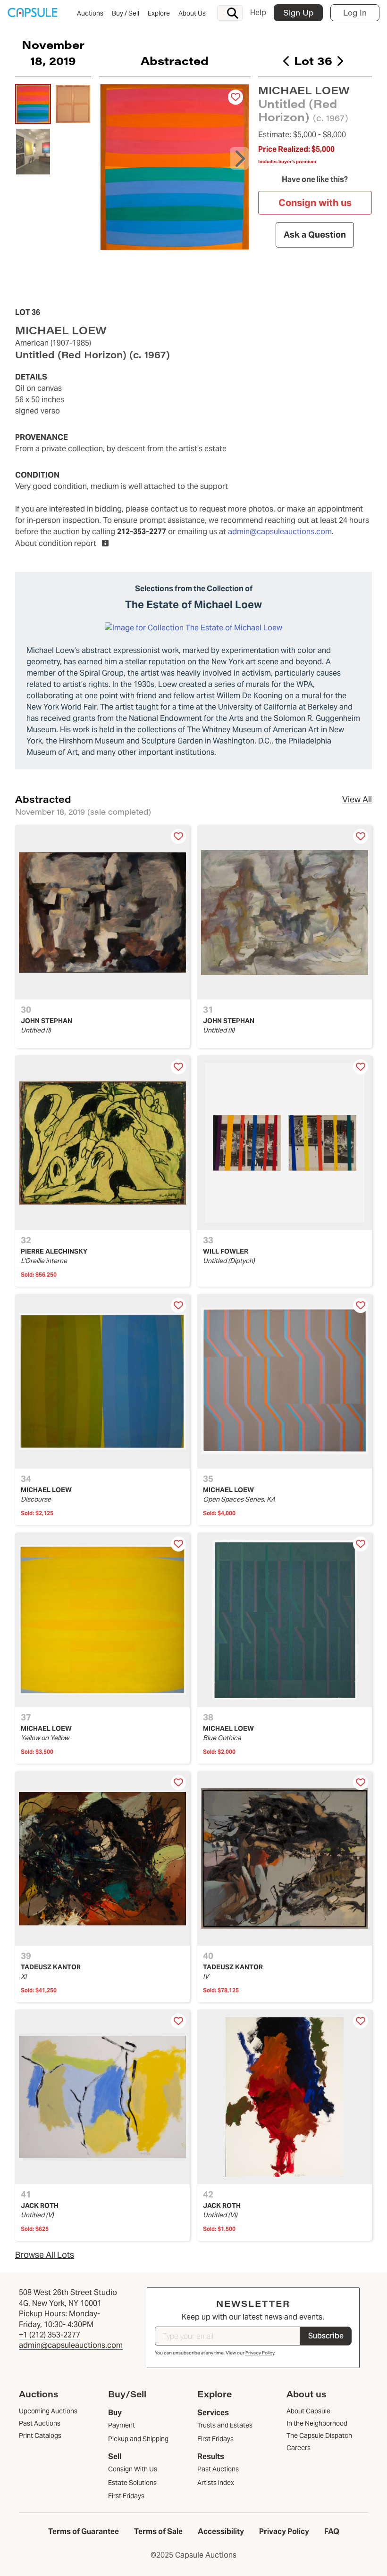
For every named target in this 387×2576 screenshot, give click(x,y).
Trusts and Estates (225, 2425)
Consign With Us (133, 2469)
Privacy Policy (260, 2353)
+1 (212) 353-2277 (50, 2335)
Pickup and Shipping (138, 2439)
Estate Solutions (132, 2483)
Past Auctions (218, 2469)
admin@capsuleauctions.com (280, 532)
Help (258, 12)
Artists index (216, 2483)
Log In (355, 12)
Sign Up (298, 12)
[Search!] (233, 13)
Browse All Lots (45, 2255)
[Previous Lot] (287, 61)
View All (357, 799)
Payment (122, 2425)
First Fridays (126, 2496)
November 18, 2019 (53, 52)
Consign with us (315, 203)
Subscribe (326, 2336)
